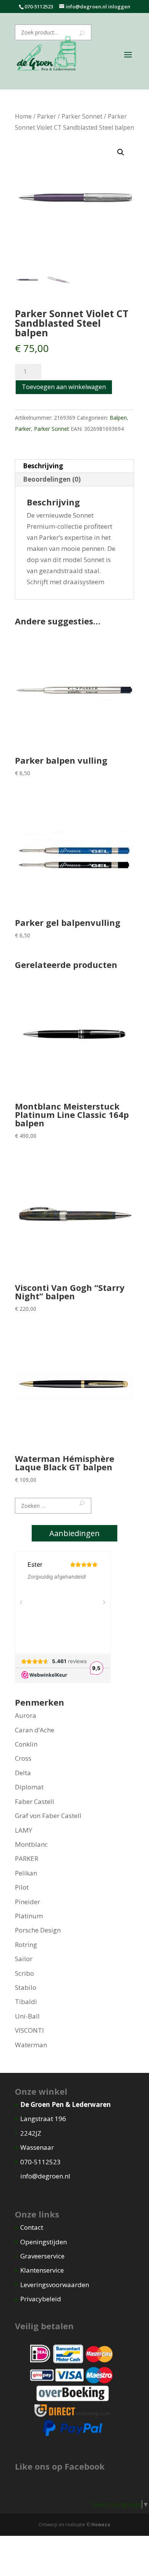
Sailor (24, 1959)
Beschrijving (43, 466)
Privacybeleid (41, 2299)
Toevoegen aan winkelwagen (64, 387)
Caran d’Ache (35, 1730)
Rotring (26, 1945)
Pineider (28, 1902)
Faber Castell (35, 1801)
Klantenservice (42, 2270)
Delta (23, 1773)
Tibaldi (26, 2002)
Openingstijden (44, 2242)
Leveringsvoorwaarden (55, 2285)
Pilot (22, 1887)
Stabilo (26, 1987)
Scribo (24, 1973)
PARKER (27, 1858)
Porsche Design (38, 1930)
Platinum (29, 1916)
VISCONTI (29, 2030)
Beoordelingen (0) (52, 479)
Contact (32, 2227)
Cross (23, 1758)
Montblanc (31, 1844)
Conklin (26, 1744)
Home (23, 116)
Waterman (31, 2045)
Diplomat (29, 1787)
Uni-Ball (27, 2016)
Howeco (101, 2525)
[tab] (74, 466)
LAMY (23, 1830)
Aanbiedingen (74, 1533)
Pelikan (26, 1873)
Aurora (26, 1715)
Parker (47, 116)
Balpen (118, 418)
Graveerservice (42, 2256)
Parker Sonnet (82, 116)
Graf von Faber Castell (48, 1816)
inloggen (119, 7)
